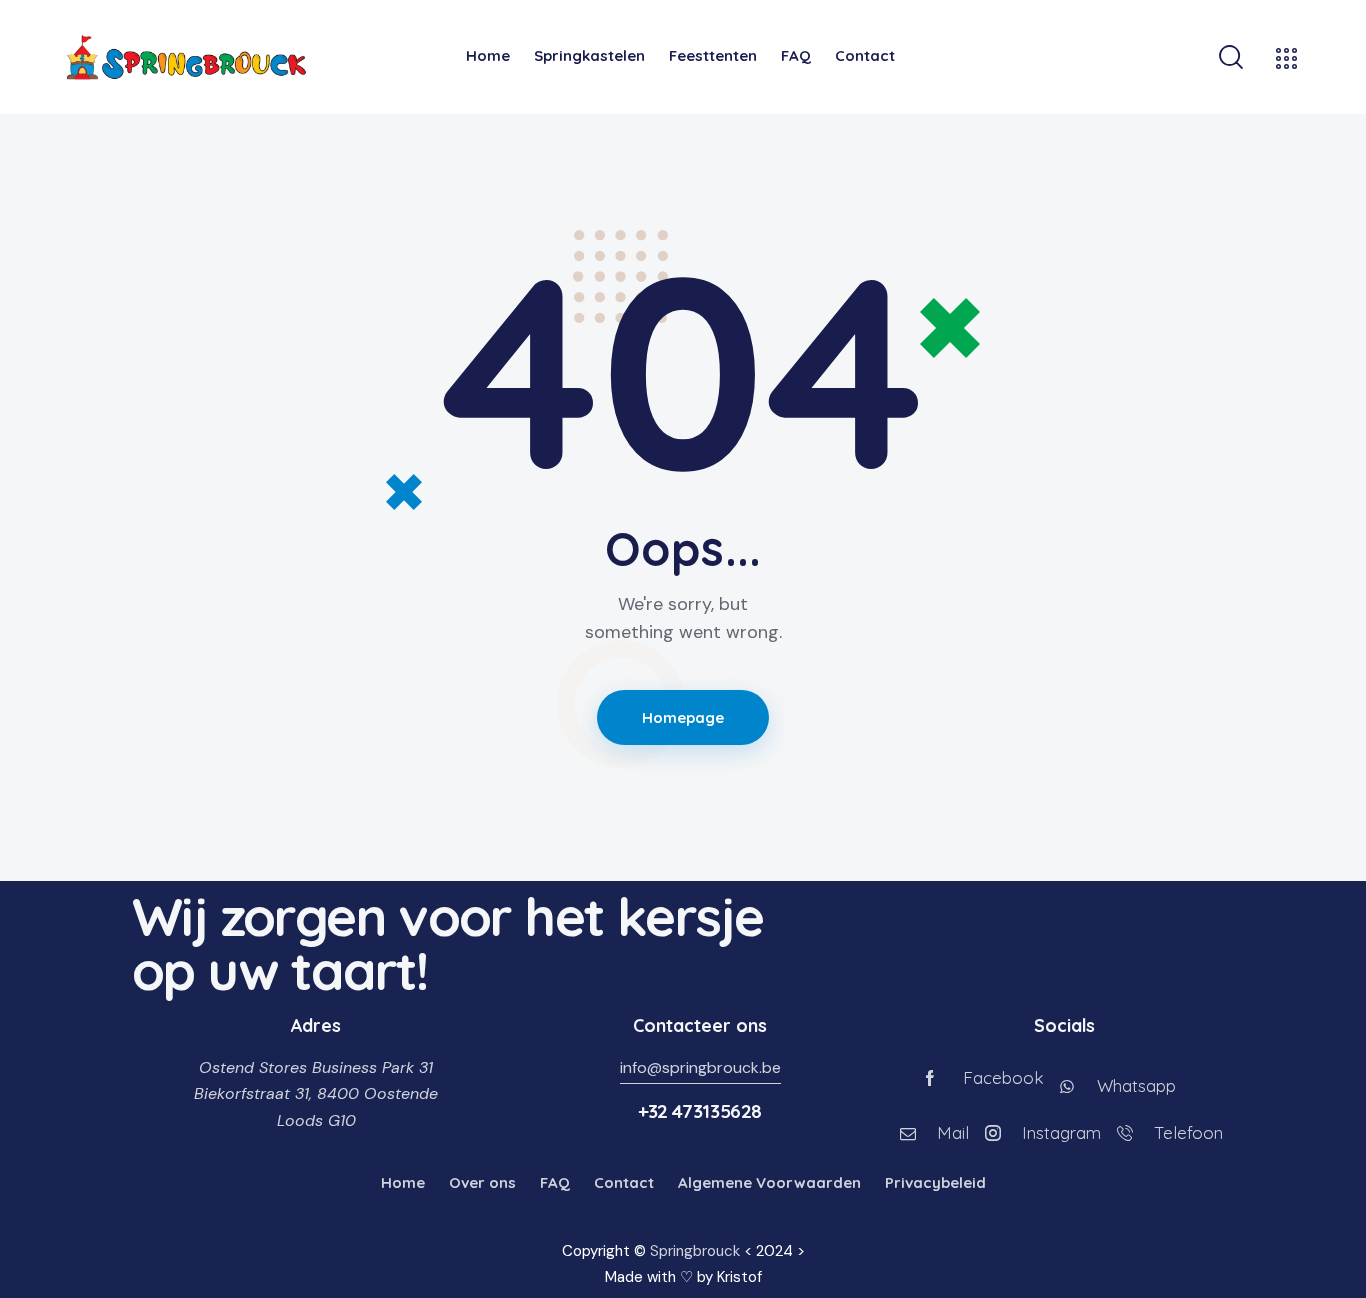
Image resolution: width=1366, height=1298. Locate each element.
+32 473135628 (700, 1111)
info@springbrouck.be (700, 1067)
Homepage (683, 717)
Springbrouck (695, 1251)
